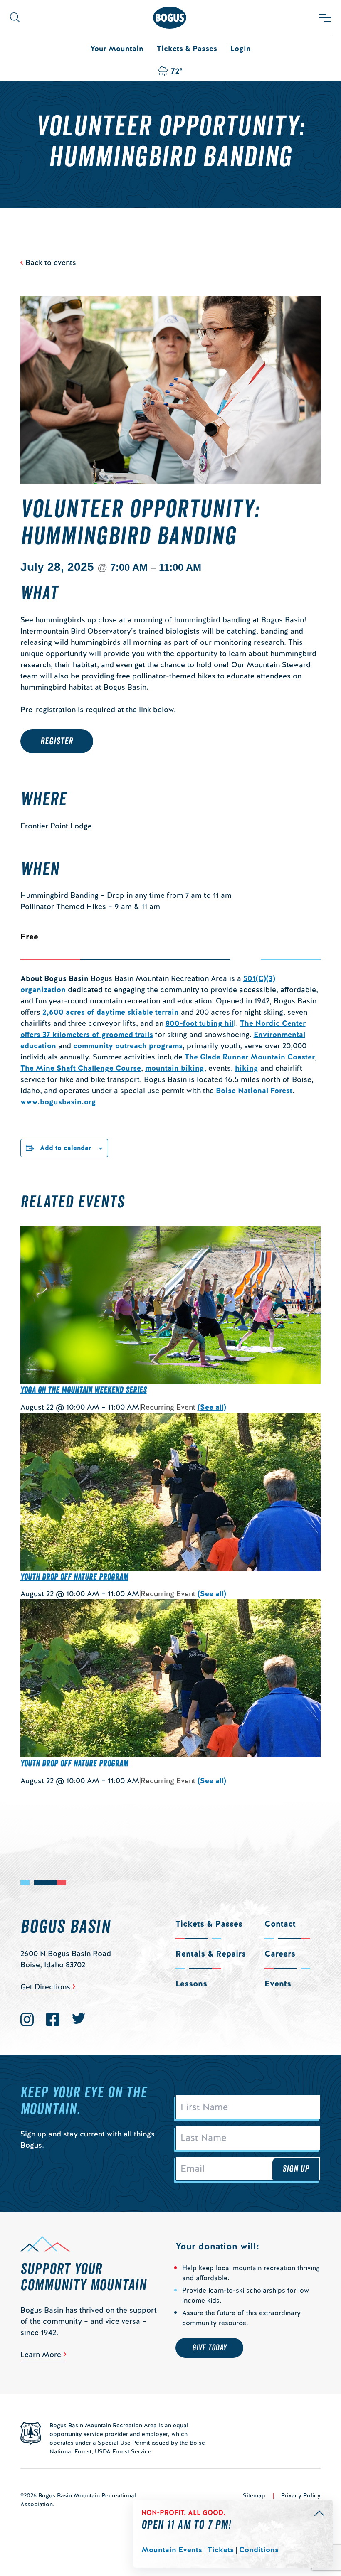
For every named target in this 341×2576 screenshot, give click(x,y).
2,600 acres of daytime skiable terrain (111, 1012)
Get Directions (45, 1987)
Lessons (191, 1984)
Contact (280, 1924)
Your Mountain (117, 48)
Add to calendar (66, 1148)
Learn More (41, 2354)
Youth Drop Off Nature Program (74, 1577)
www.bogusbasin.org (58, 1102)
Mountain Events (172, 2550)
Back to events (51, 262)
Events (278, 1984)
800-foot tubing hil (200, 1023)
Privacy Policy (301, 2495)
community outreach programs (128, 1046)
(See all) (212, 1407)
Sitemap (254, 2495)
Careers (280, 1954)
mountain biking (175, 1068)
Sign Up (296, 2169)
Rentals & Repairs (211, 1954)
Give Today (209, 2348)
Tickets (221, 2550)
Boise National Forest (254, 1090)
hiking (247, 1068)
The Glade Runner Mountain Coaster (250, 1057)
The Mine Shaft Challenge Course (81, 1068)
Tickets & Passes (187, 48)
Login (241, 48)
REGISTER (57, 741)
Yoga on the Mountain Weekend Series (84, 1390)
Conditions (259, 2550)
